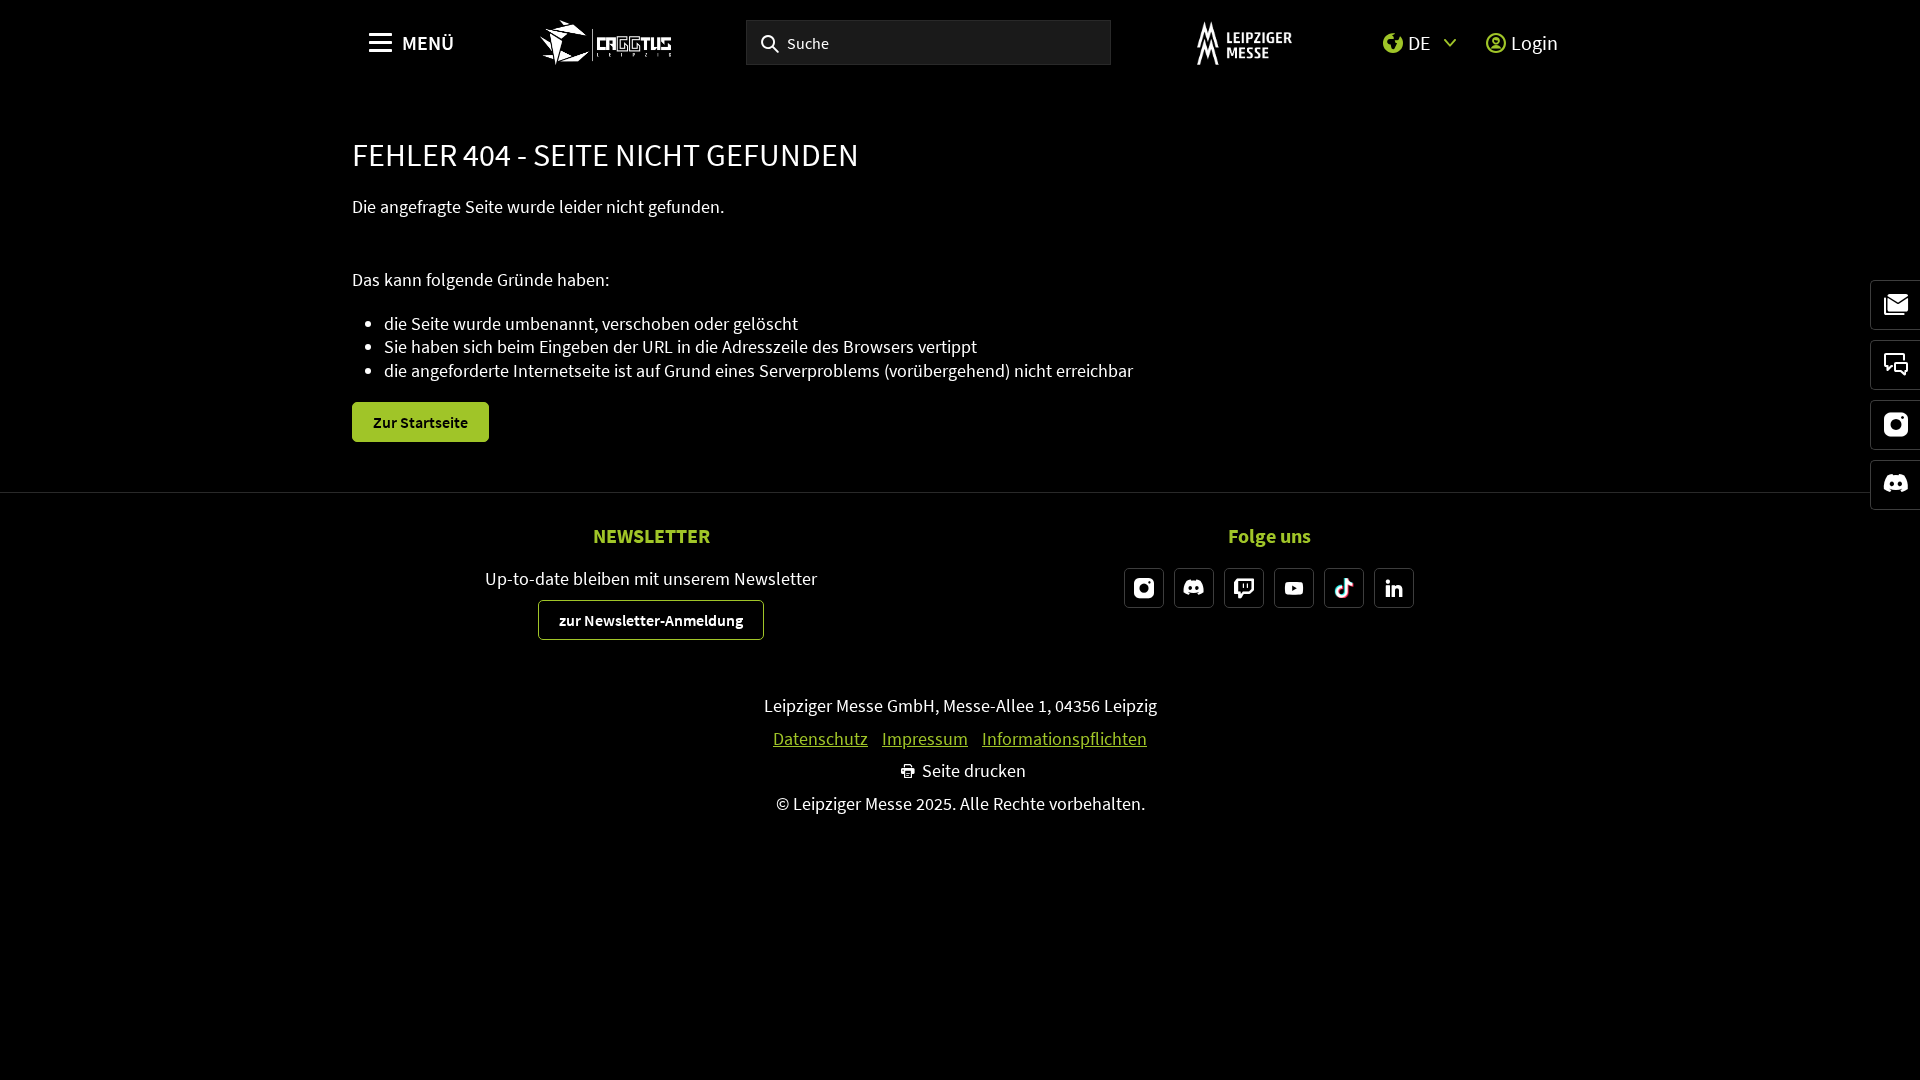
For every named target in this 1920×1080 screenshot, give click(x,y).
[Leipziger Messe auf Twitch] (1244, 588)
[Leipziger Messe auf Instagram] (1144, 588)
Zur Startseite (420, 422)
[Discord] (1895, 485)
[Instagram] (1895, 425)
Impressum (925, 739)
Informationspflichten (1064, 739)
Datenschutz (820, 739)
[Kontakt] (1895, 365)
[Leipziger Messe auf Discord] (1194, 588)
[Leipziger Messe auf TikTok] (1344, 588)
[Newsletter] (1895, 305)
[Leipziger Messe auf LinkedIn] (1394, 588)
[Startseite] (605, 42)
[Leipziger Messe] (1244, 42)
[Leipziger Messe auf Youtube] (1294, 588)
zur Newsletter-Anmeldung (651, 620)
